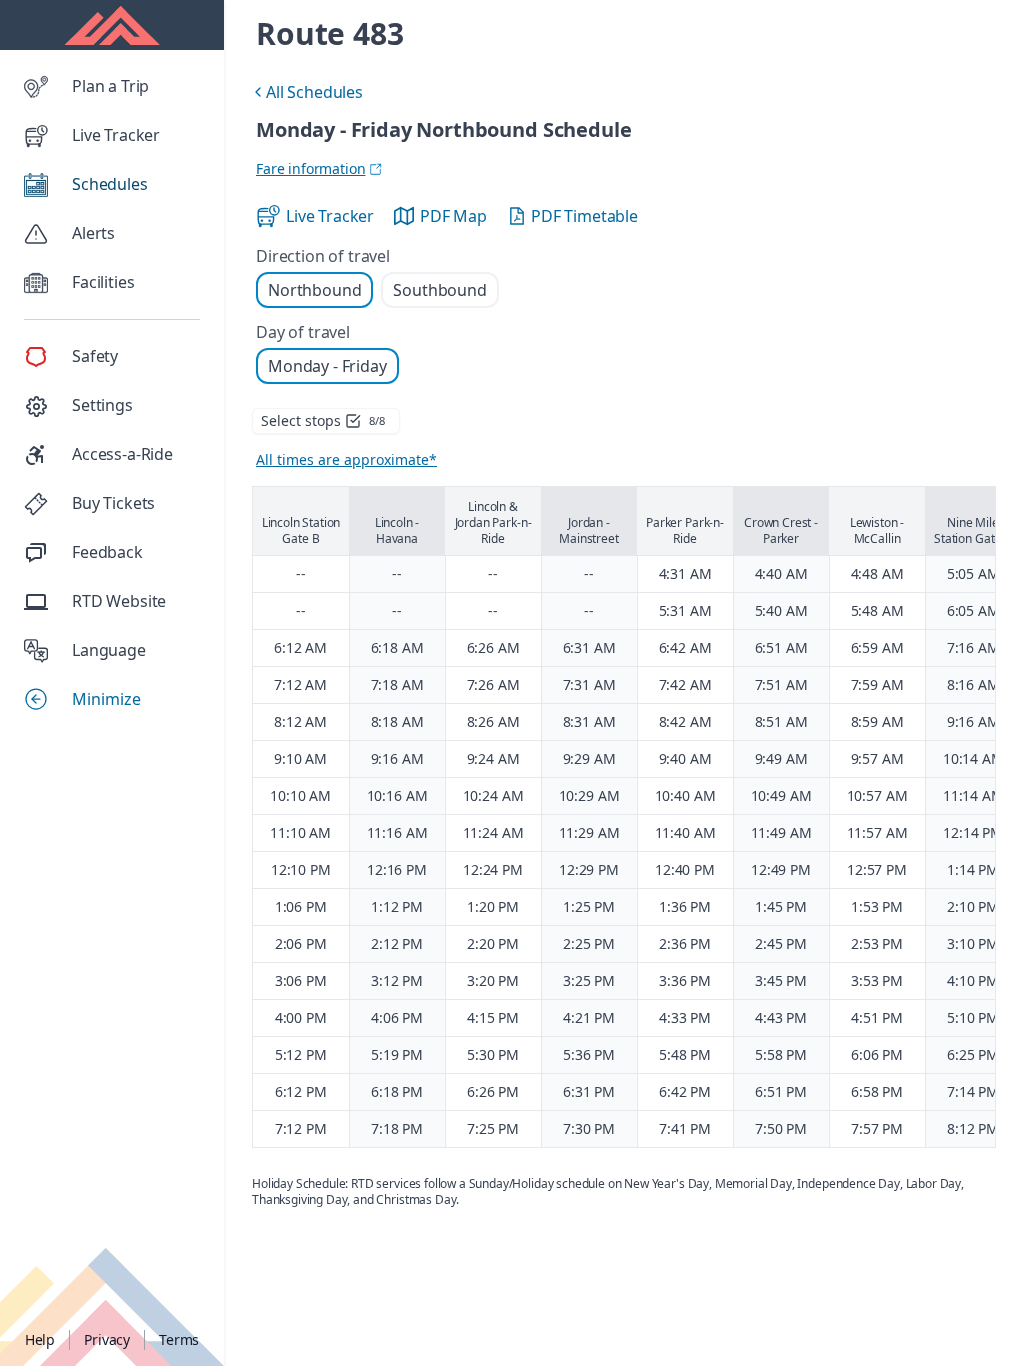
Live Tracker (330, 216)
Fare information (310, 168)
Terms (179, 1339)
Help (40, 1339)
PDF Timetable (584, 216)
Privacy (107, 1339)
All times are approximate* (346, 459)
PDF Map (453, 216)
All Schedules (306, 94)
